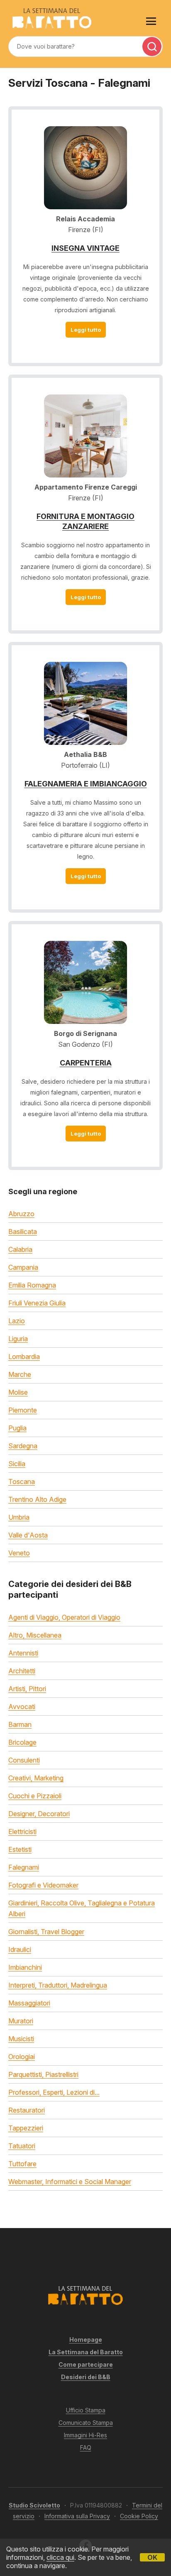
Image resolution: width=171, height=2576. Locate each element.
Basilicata (23, 1232)
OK (152, 2557)
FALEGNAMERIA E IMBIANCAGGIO (86, 784)
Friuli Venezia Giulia (37, 1303)
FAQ (86, 2447)
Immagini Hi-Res (85, 2435)
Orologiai (22, 2057)
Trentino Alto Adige (37, 1499)
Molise (18, 1392)
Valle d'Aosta (28, 1535)
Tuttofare (22, 2164)
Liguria (18, 1339)
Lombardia (24, 1357)
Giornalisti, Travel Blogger (46, 1932)
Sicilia (17, 1464)
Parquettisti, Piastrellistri (43, 2074)
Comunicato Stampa (86, 2423)
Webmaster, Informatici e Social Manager (70, 2182)
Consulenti (24, 1760)
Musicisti (21, 2039)
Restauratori (27, 2110)
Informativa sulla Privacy (77, 2516)
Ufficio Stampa (86, 2410)
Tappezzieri (26, 2128)
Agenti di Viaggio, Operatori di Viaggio (64, 1617)
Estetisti (20, 1849)
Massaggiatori (29, 2003)
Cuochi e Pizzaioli (35, 1796)
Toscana (22, 1481)
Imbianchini (25, 1967)
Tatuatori (22, 2146)
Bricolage (22, 1742)
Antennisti (23, 1653)
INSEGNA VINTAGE (85, 248)
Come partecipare (86, 2364)
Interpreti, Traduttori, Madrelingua (58, 1985)
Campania (23, 1267)
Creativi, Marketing (36, 1778)
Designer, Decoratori (39, 1814)
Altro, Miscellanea (35, 1635)
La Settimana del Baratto (86, 2352)
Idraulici (20, 1949)
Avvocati (22, 1707)
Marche (20, 1374)
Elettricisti (22, 1832)
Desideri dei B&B (86, 2377)
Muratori (21, 2021)
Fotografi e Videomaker (43, 1885)
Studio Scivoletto (34, 2505)
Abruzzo (21, 1214)
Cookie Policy (139, 2516)
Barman (20, 1724)
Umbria (19, 1517)
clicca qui (60, 2557)
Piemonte (23, 1410)
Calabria (20, 1249)
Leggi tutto (86, 330)
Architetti (22, 1671)
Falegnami (24, 1867)
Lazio (17, 1321)
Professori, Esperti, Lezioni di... (54, 2092)
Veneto (19, 1553)
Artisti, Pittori (27, 1689)
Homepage (86, 2340)
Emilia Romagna (32, 1285)
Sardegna (23, 1446)
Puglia (17, 1428)
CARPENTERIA (86, 1063)
